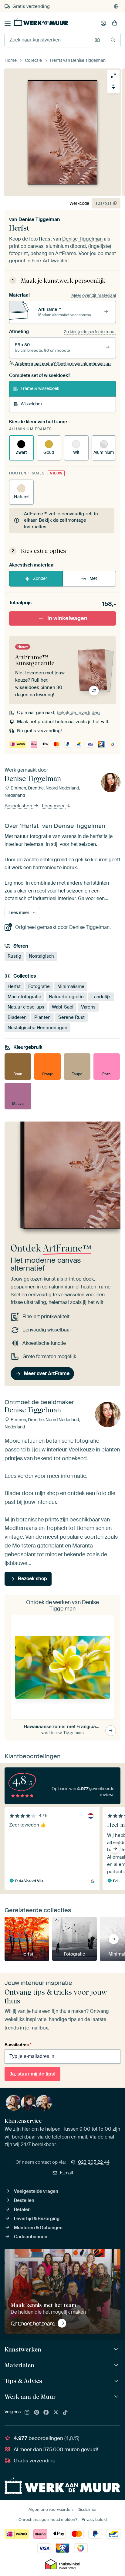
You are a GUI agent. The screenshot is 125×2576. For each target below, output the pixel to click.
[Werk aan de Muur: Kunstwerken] (117, 2350)
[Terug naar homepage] (41, 22)
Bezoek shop (19, 806)
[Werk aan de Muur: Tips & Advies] (117, 2381)
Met (93, 578)
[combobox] (48, 40)
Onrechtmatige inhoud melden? (48, 2519)
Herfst (14, 986)
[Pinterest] (37, 2413)
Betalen (22, 2209)
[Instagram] (27, 2413)
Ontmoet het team (33, 2323)
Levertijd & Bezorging (37, 2219)
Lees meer (54, 806)
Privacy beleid (94, 2519)
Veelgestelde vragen (36, 2191)
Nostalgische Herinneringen (37, 1027)
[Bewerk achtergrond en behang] (113, 87)
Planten (42, 1017)
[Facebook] (46, 2413)
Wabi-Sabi (63, 1007)
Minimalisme (71, 986)
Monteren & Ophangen (38, 2228)
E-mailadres (18, 2045)
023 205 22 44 (94, 2162)
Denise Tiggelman (39, 219)
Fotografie (39, 986)
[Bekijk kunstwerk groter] (113, 76)
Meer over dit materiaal (94, 295)
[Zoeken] (113, 40)
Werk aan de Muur (30, 2397)
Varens (88, 1007)
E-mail (66, 2173)
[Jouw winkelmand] (115, 23)
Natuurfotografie (66, 996)
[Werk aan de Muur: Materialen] (117, 2365)
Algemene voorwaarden (51, 2510)
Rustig (14, 956)
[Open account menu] (103, 23)
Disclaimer (87, 2510)
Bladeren (17, 1017)
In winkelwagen (67, 618)
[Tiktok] (65, 2413)
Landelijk (101, 996)
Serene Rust (71, 1017)
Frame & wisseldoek (40, 388)
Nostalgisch (41, 956)
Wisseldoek (32, 404)
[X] (56, 2413)
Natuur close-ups (26, 1007)
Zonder (40, 578)
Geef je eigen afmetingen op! (63, 364)
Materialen (19, 2365)
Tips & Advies (23, 2381)
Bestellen (24, 2200)
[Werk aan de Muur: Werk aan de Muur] (117, 2397)
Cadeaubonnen (31, 2237)
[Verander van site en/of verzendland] (116, 6)
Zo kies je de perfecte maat (90, 332)
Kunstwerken (23, 2349)
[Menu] (8, 23)
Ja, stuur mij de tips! (32, 2074)
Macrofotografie (24, 996)
